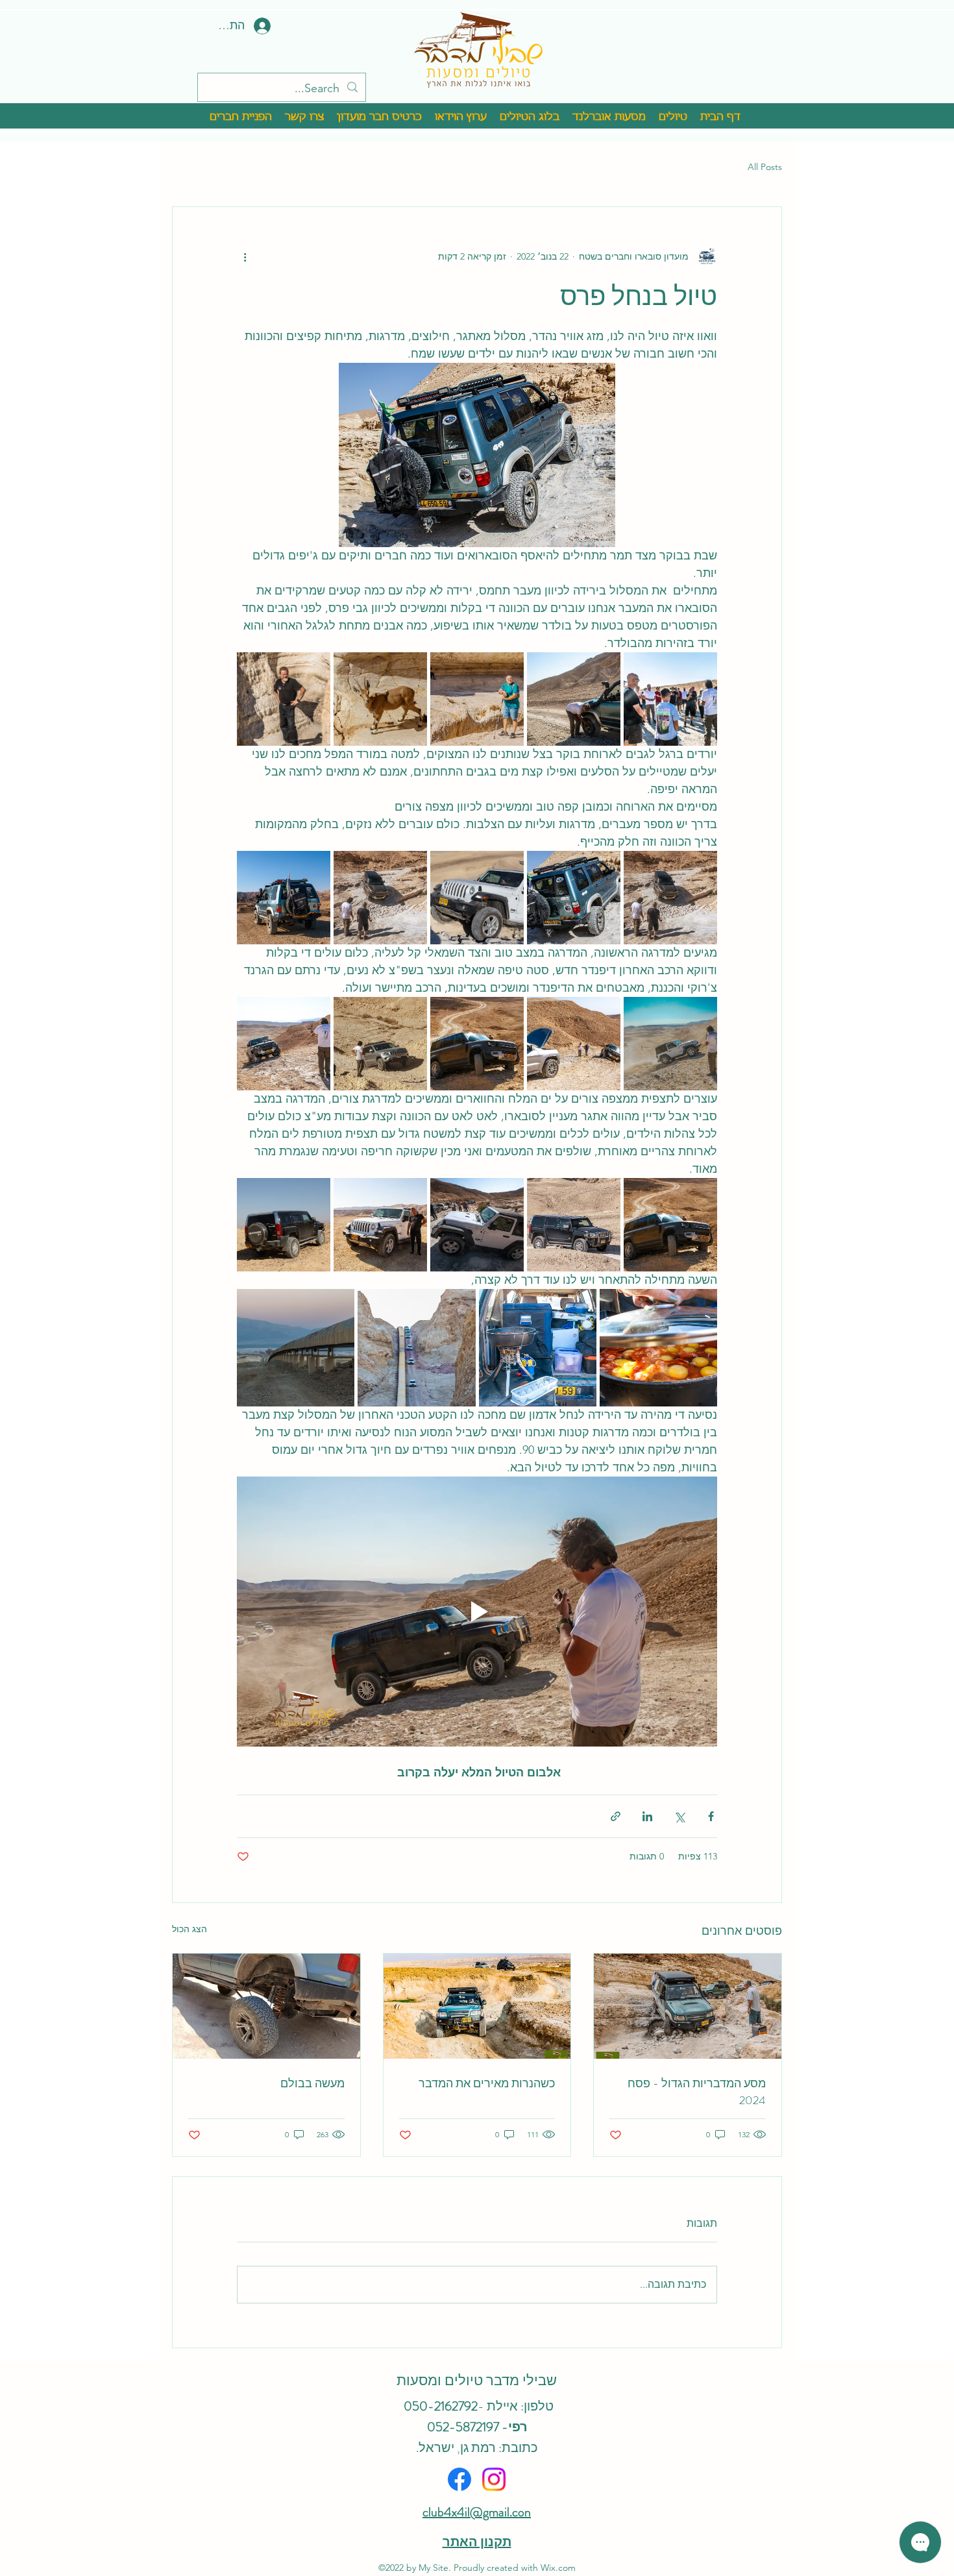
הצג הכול (190, 1929)
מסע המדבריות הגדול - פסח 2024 (697, 2092)
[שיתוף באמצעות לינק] (616, 1816)
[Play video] (477, 1612)
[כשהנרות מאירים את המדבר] (477, 2006)
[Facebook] (459, 2479)
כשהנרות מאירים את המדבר (487, 2083)
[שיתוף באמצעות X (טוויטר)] (679, 1816)
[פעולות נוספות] (245, 256)
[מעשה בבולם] (266, 2006)
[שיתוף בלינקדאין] (647, 1816)
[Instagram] (494, 2479)
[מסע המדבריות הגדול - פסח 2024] (688, 2006)
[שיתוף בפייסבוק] (711, 1816)
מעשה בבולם (312, 2083)
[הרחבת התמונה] (670, 699)
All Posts (765, 167)
